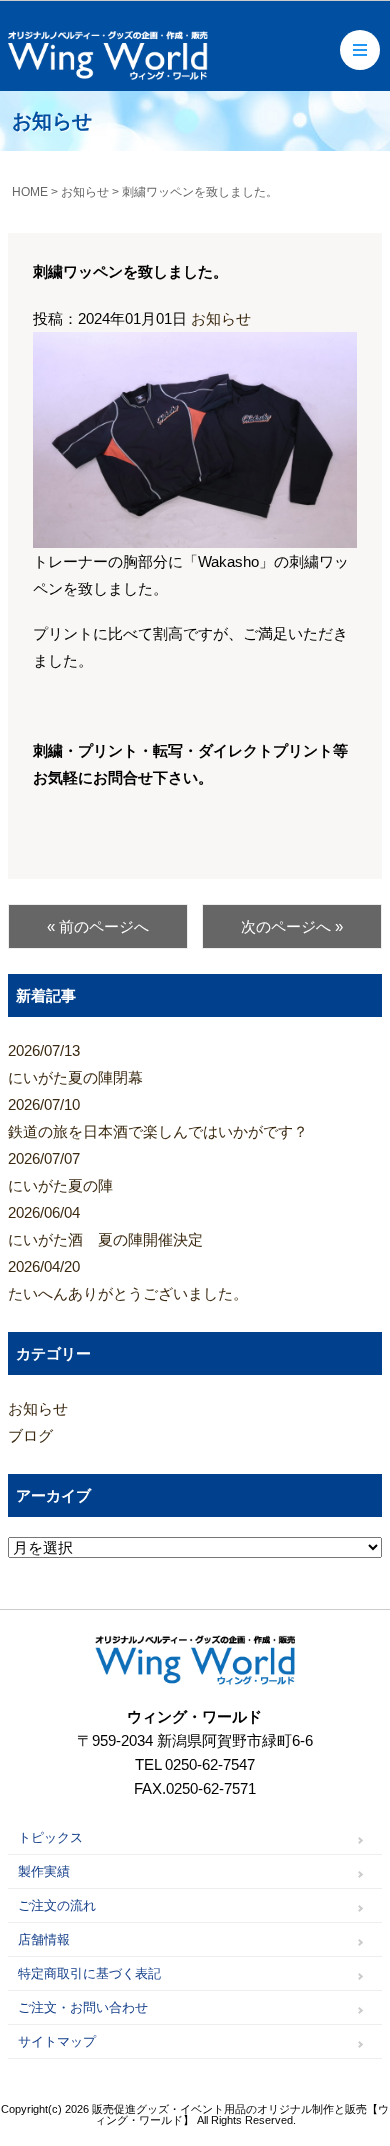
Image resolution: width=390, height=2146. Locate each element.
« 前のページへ (98, 926)
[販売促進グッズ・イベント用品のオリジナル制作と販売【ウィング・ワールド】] (108, 72)
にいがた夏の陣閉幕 (75, 1064)
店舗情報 (44, 1939)
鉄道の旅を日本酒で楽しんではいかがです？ (158, 1118)
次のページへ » (292, 926)
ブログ (30, 1435)
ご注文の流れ (57, 1905)
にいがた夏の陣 (60, 1172)
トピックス (50, 1837)
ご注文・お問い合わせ (83, 2007)
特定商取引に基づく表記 (89, 1973)
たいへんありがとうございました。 (128, 1280)
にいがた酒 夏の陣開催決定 (105, 1226)
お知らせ (221, 318)
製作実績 (44, 1871)
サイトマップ (57, 2041)
